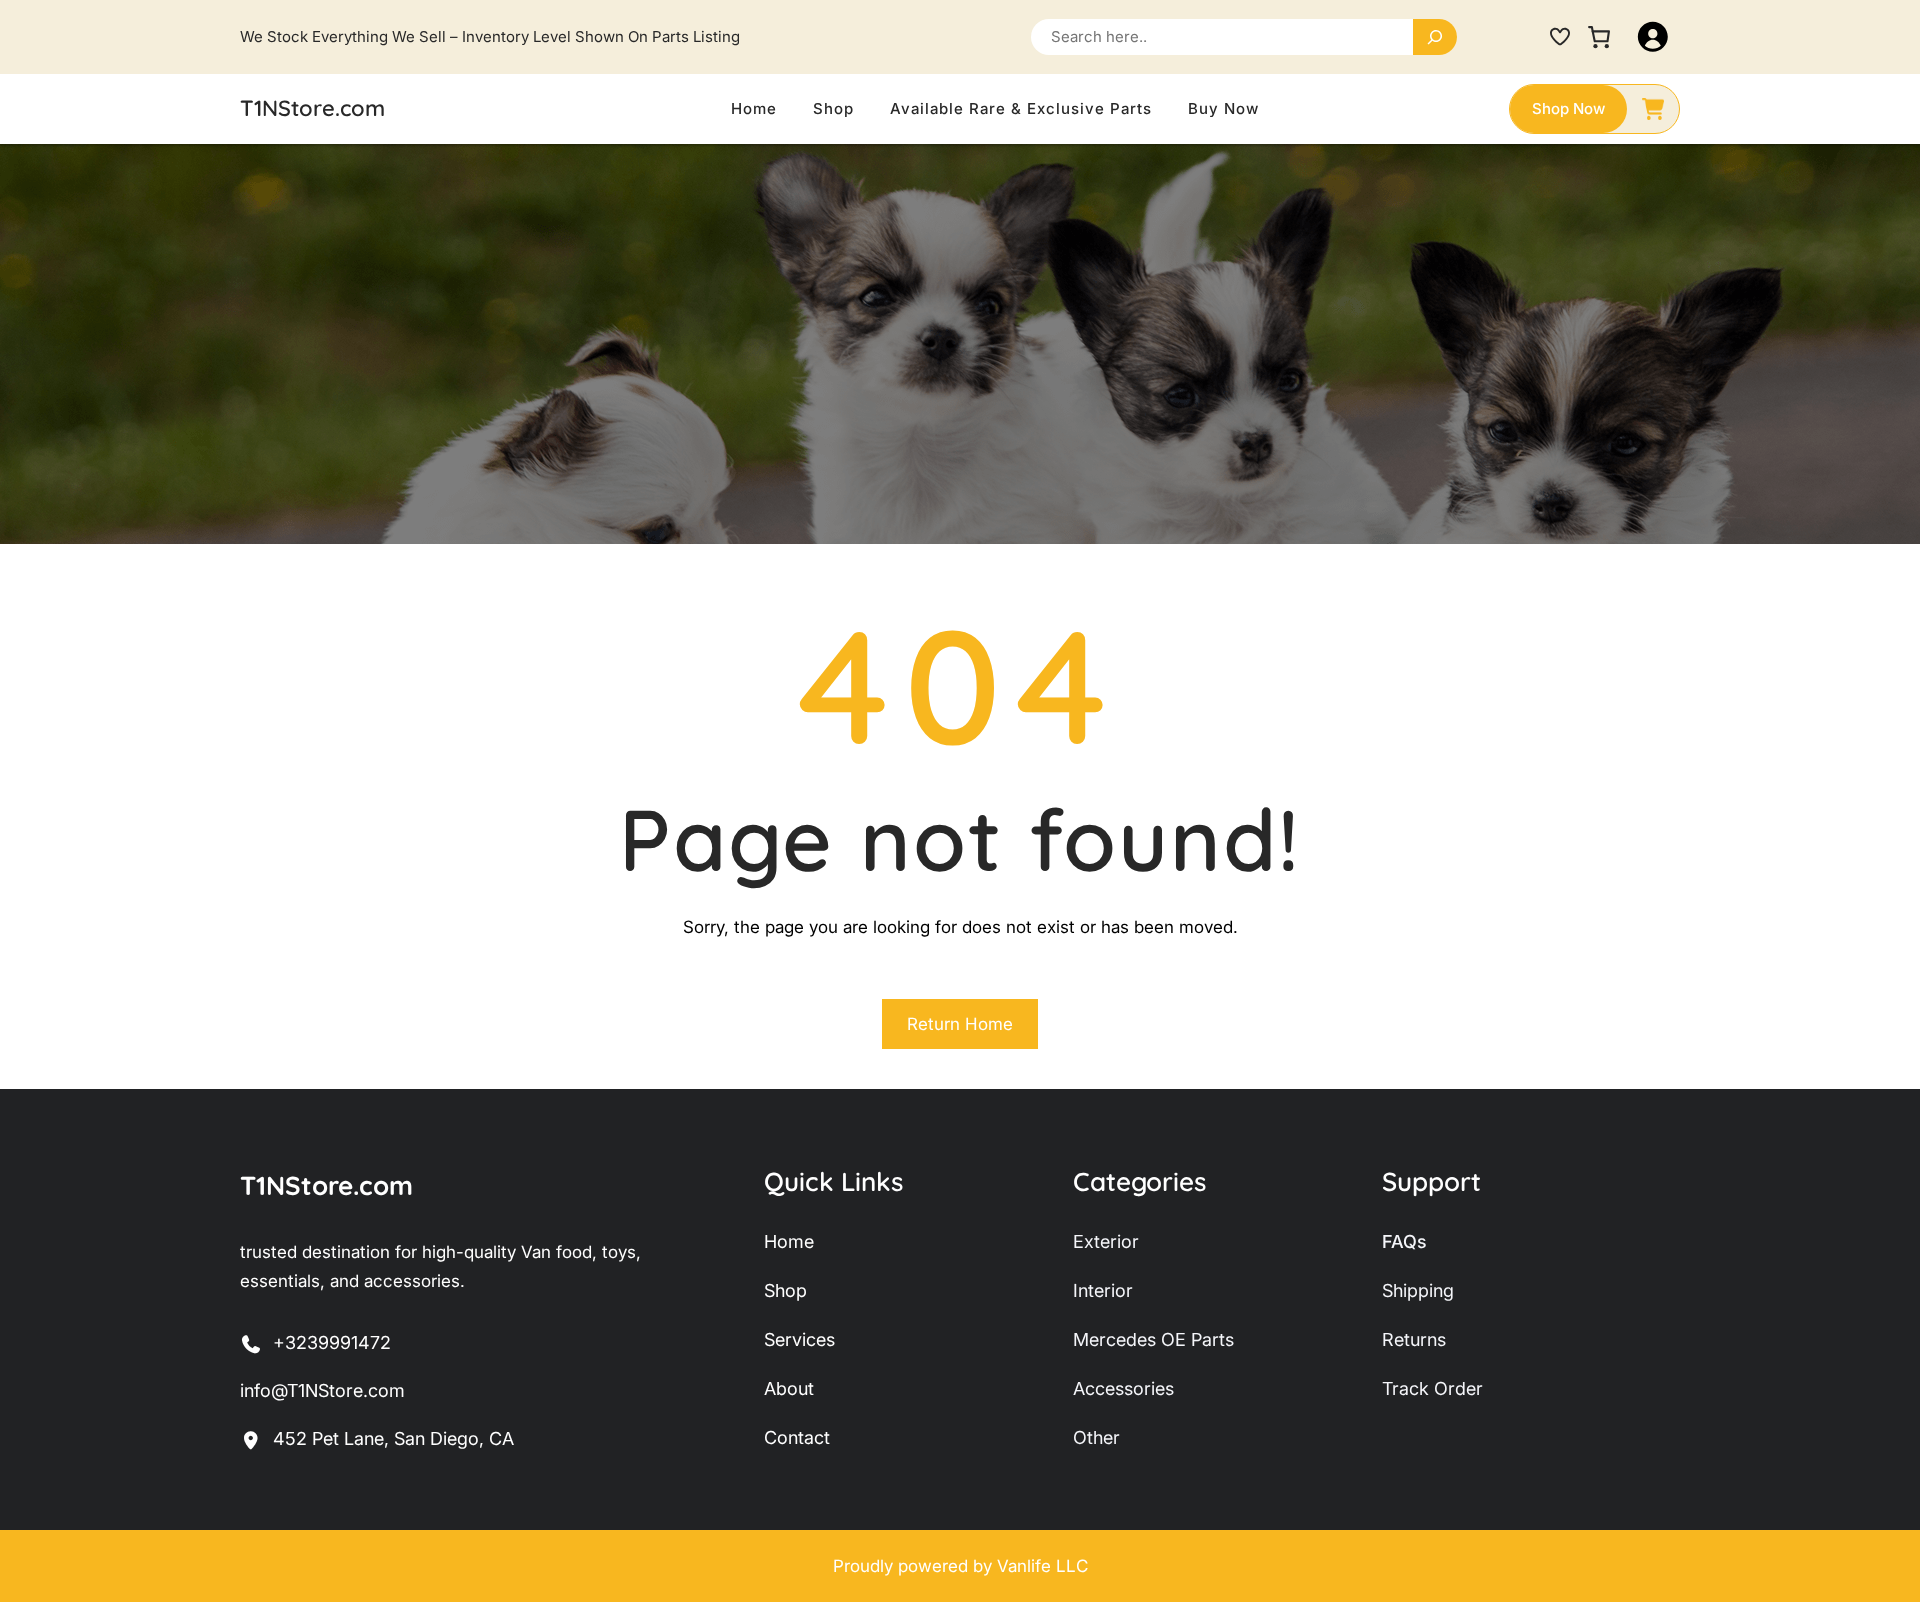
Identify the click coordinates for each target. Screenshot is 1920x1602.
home (789, 1241)
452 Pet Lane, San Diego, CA (393, 1438)
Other (1096, 1437)
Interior (1103, 1290)
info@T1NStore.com (322, 1390)
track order (1432, 1388)
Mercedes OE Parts (1153, 1339)
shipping (1418, 1290)
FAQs (1404, 1241)
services (799, 1339)
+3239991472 (332, 1342)
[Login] (1653, 37)
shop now (1568, 108)
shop (785, 1290)
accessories (1123, 1388)
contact (797, 1437)
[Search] (1435, 37)
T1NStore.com (312, 108)
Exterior (1106, 1241)
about (789, 1388)
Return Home (960, 1024)
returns (1414, 1339)
